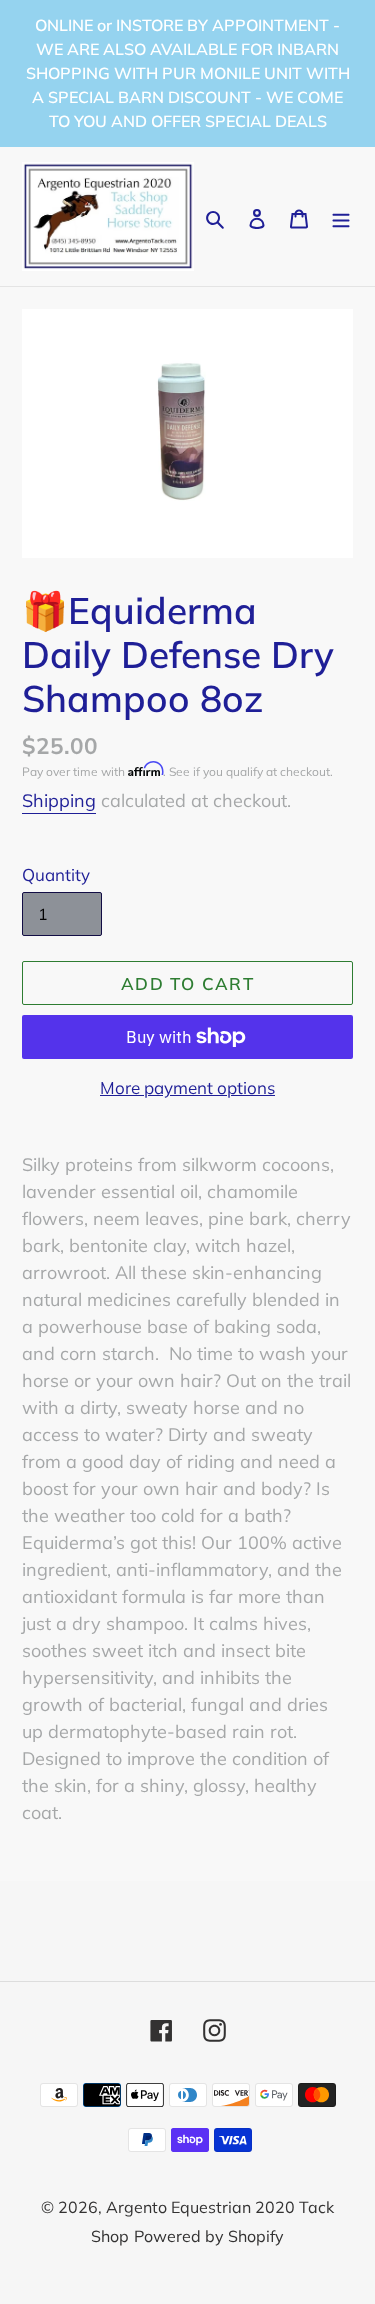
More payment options (187, 1087)
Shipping (59, 800)
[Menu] (341, 216)
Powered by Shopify (209, 2236)
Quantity (56, 874)
